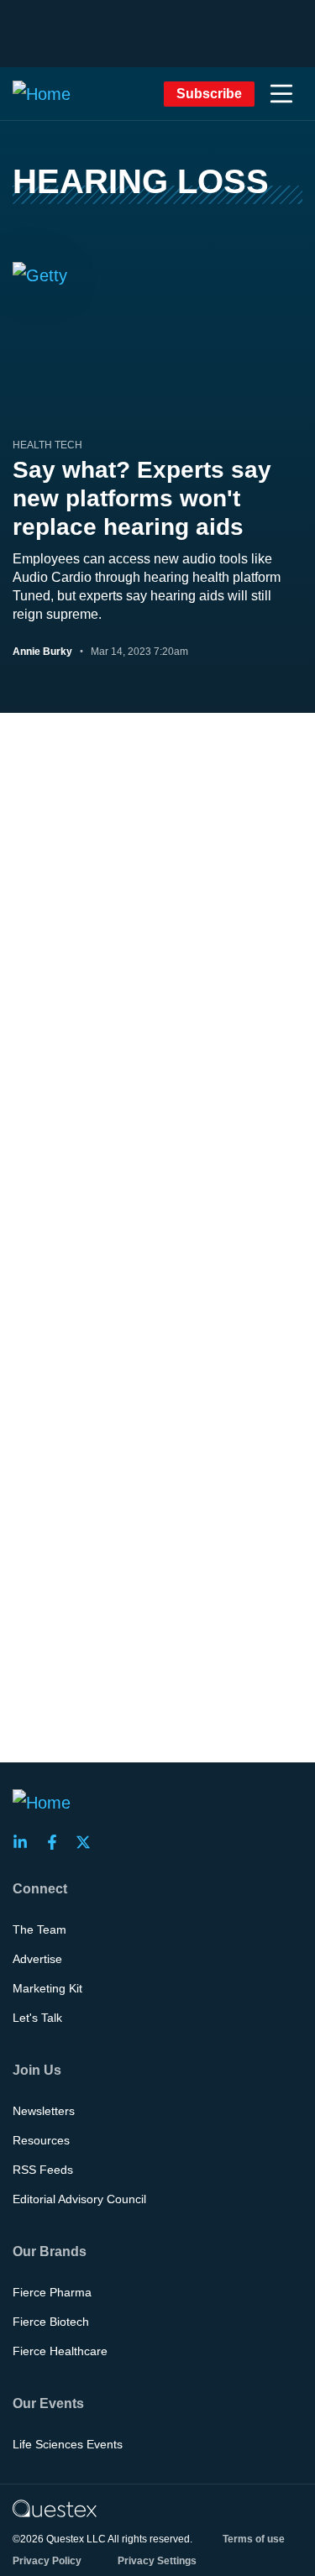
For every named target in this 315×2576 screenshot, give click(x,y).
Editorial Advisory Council (79, 2199)
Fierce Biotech (51, 2322)
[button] (281, 94)
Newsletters (44, 2111)
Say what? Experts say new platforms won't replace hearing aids (142, 498)
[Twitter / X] (88, 1842)
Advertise (37, 1959)
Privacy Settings (157, 2561)
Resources (41, 2140)
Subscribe (209, 94)
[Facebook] (57, 1842)
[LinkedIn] (25, 1842)
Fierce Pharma (52, 2292)
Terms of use (254, 2539)
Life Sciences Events (68, 2444)
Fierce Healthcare (60, 2351)
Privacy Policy (47, 2561)
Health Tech (47, 445)
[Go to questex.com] (55, 2508)
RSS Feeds (43, 2170)
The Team (39, 1929)
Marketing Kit (47, 1988)
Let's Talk (37, 2018)
